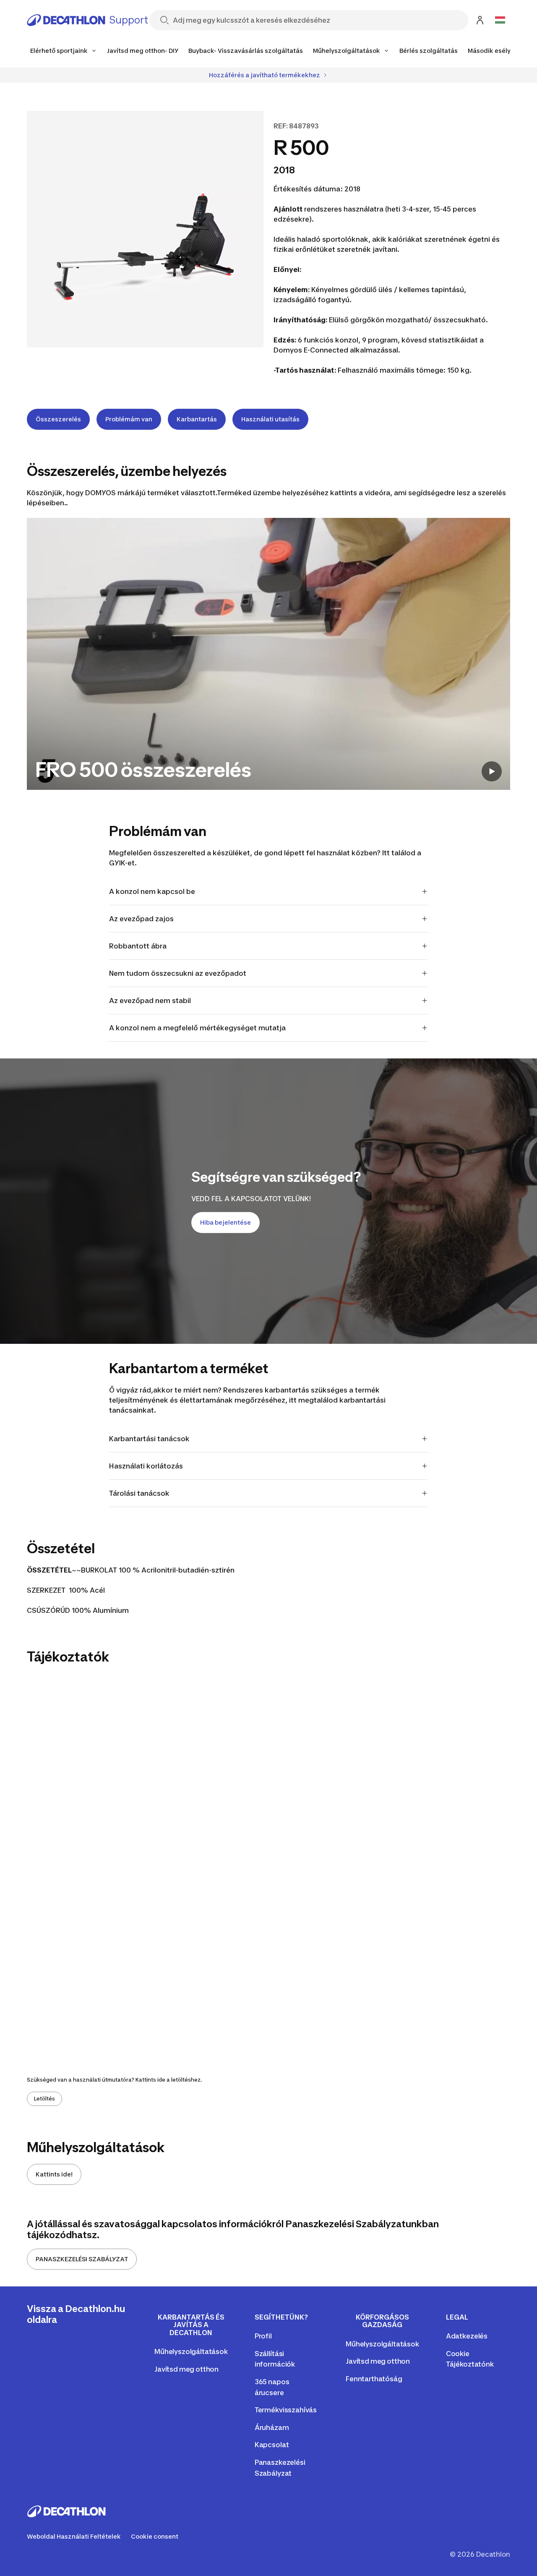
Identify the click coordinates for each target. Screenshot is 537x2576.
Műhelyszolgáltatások (191, 2351)
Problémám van (129, 419)
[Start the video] (492, 771)
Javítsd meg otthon (186, 2369)
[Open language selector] (500, 20)
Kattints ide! (54, 2174)
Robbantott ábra (138, 946)
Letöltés (44, 2099)
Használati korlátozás (146, 1466)
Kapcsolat (272, 2445)
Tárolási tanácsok (139, 1493)
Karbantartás (197, 419)
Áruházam (272, 2427)
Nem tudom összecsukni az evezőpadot (178, 973)
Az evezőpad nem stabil (150, 1001)
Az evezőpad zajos (141, 919)
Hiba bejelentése (225, 1222)
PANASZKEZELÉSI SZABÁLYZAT (82, 2259)
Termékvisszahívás (286, 2410)
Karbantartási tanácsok (149, 1439)
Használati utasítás (270, 419)
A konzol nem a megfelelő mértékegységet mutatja (197, 1028)
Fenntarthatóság (374, 2379)
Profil (263, 2336)
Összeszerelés (58, 419)
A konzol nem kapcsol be (152, 891)
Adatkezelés (467, 2336)
